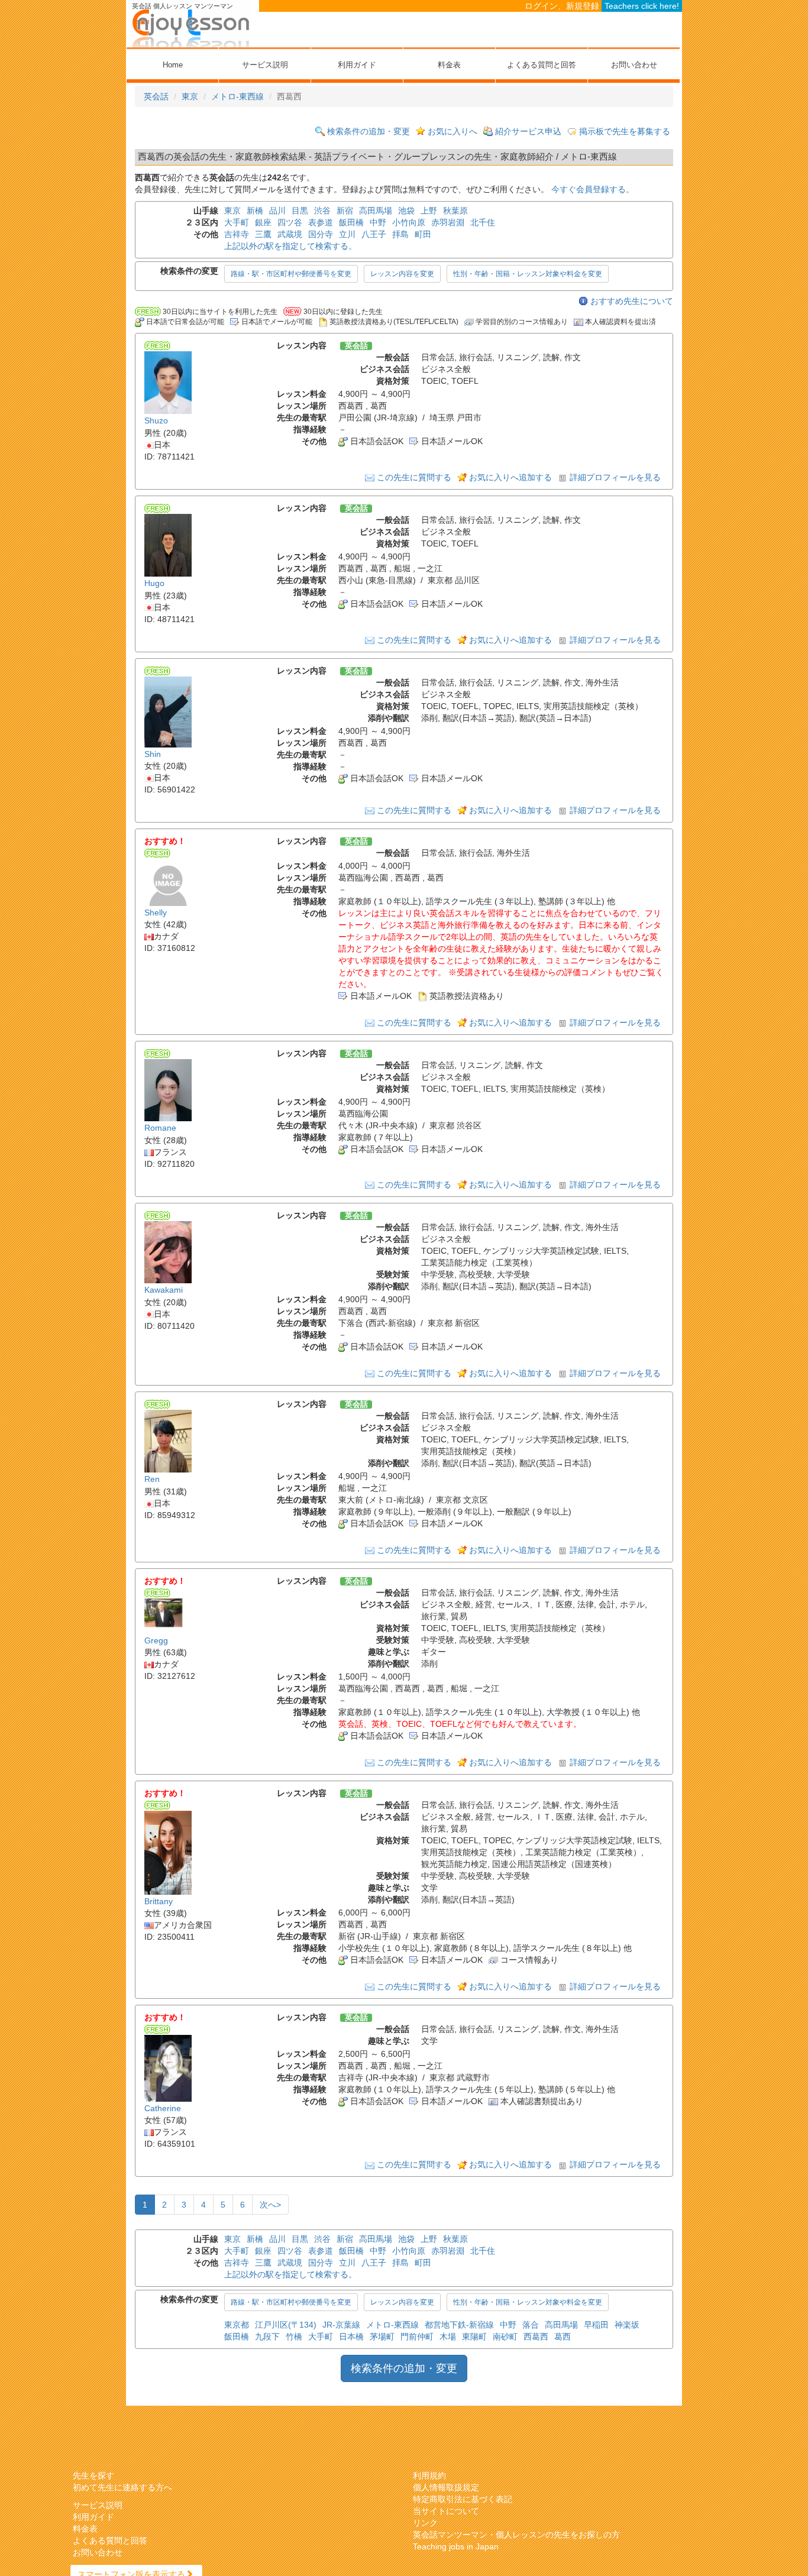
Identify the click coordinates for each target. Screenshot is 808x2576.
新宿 (345, 211)
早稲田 (596, 2325)
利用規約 (429, 2475)
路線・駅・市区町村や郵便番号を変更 (291, 274)
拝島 (400, 234)
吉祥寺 (237, 234)
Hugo (154, 584)
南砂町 (505, 2336)
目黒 (300, 211)
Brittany (159, 1901)
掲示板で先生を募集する (625, 131)
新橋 (255, 211)
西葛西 (536, 2336)
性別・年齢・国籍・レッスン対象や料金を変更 (528, 274)
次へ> (270, 2205)
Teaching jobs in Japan (456, 2546)
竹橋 (294, 2336)
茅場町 (382, 2336)
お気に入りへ (453, 131)
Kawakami (164, 1290)
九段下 (267, 2336)
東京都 (237, 2325)
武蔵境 (290, 234)
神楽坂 (627, 2325)
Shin (153, 754)
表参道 (321, 222)
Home (173, 65)
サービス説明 (265, 65)
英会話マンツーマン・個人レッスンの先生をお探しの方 (516, 2535)
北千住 (483, 222)
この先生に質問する (414, 477)
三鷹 (263, 234)
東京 (190, 96)
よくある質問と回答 (542, 65)
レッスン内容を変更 (402, 274)
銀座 (263, 222)
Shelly (156, 912)
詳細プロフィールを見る (615, 477)
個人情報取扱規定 (446, 2487)
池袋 (406, 211)
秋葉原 (455, 211)
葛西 (563, 2336)
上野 (429, 211)
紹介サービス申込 (528, 131)
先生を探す (93, 2475)
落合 (531, 2325)
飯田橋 (351, 222)
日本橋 (351, 2336)
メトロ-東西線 (237, 96)
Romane (160, 1128)
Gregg (156, 1640)
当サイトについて (446, 2511)
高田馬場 (376, 211)
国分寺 (321, 234)
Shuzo (156, 421)
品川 (277, 211)
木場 (448, 2336)
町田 (423, 234)
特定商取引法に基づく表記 (463, 2499)
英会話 (156, 96)
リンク (425, 2523)
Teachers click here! (642, 6)
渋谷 (322, 211)
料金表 (449, 65)
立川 (347, 234)
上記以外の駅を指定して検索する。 (290, 246)
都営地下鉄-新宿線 (459, 2325)
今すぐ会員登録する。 (593, 189)
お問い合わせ (634, 65)
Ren (152, 1480)
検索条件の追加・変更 (369, 131)
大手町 (237, 222)
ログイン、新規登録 (562, 6)
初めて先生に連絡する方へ (122, 2487)
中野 (378, 222)
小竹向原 (409, 222)
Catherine (163, 2108)
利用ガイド (357, 65)
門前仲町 (417, 2336)
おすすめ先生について (632, 301)
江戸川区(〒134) (286, 2325)
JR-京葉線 (341, 2325)
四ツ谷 (290, 222)
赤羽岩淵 (448, 222)
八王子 (374, 234)
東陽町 (474, 2336)
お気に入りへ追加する (510, 477)
